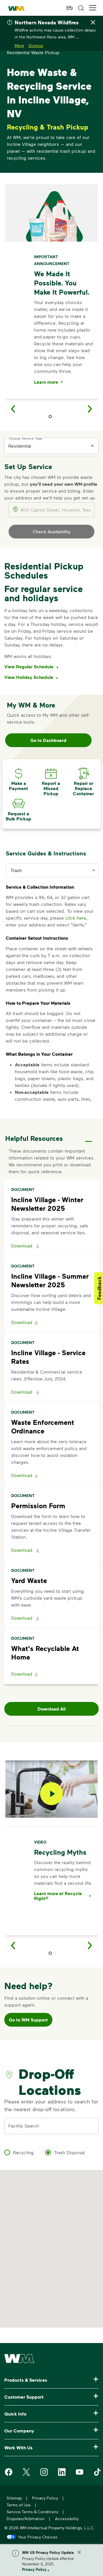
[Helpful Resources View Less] (89, 1136)
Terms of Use (19, 2505)
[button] (93, 8)
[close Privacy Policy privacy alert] (79, 2552)
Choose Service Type (25, 438)
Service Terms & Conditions (32, 2512)
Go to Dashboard (48, 740)
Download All (51, 1709)
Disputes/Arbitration (26, 2519)
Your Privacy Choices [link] (38, 2537)
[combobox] (47, 446)
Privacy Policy (34, 2569)
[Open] (92, 446)
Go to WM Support (28, 2020)
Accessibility (67, 2519)
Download (22, 1246)
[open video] (51, 1794)
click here (76, 918)
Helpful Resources (34, 1138)
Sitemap (14, 2498)
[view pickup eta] (70, 8)
